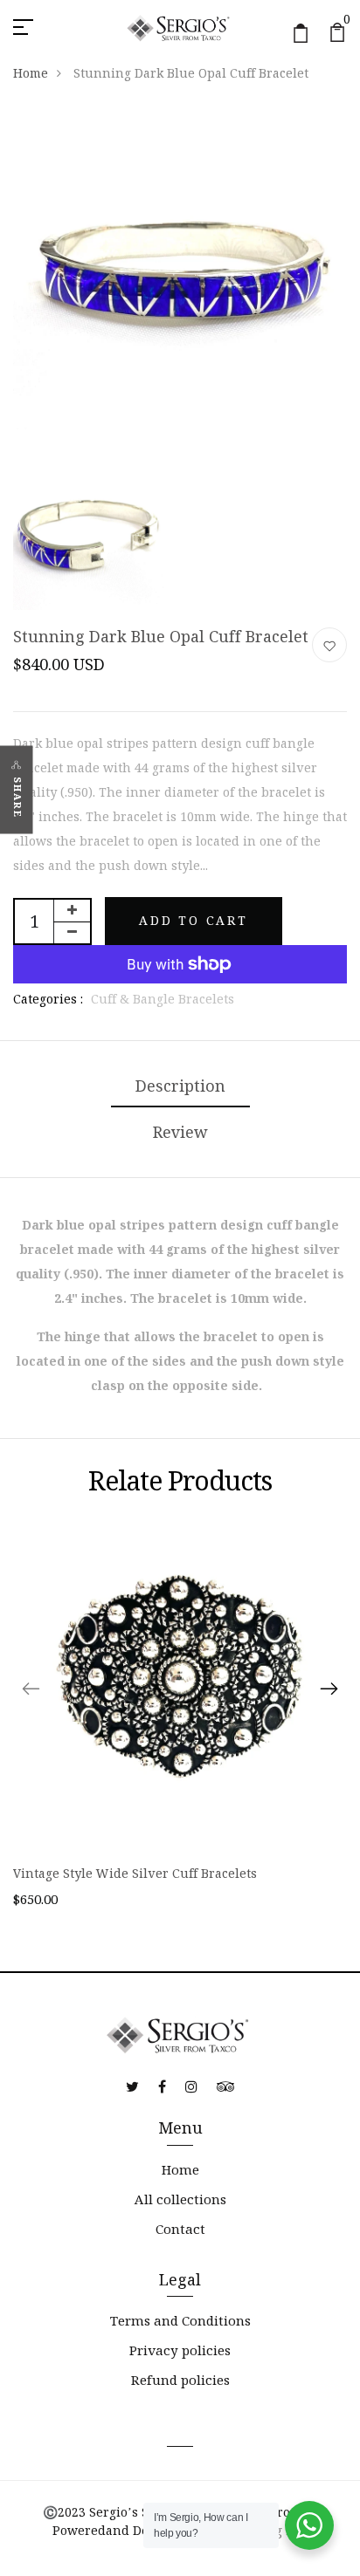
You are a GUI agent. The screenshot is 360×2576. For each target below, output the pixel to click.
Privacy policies (180, 2350)
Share (17, 797)
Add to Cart (194, 921)
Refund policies (180, 2380)
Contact (180, 2229)
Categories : (48, 999)
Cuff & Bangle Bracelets (163, 999)
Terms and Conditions (180, 2321)
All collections (180, 2199)
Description (180, 1086)
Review (180, 1132)
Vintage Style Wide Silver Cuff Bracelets (135, 1874)
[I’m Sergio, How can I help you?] (309, 2525)
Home (31, 73)
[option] (180, 1727)
